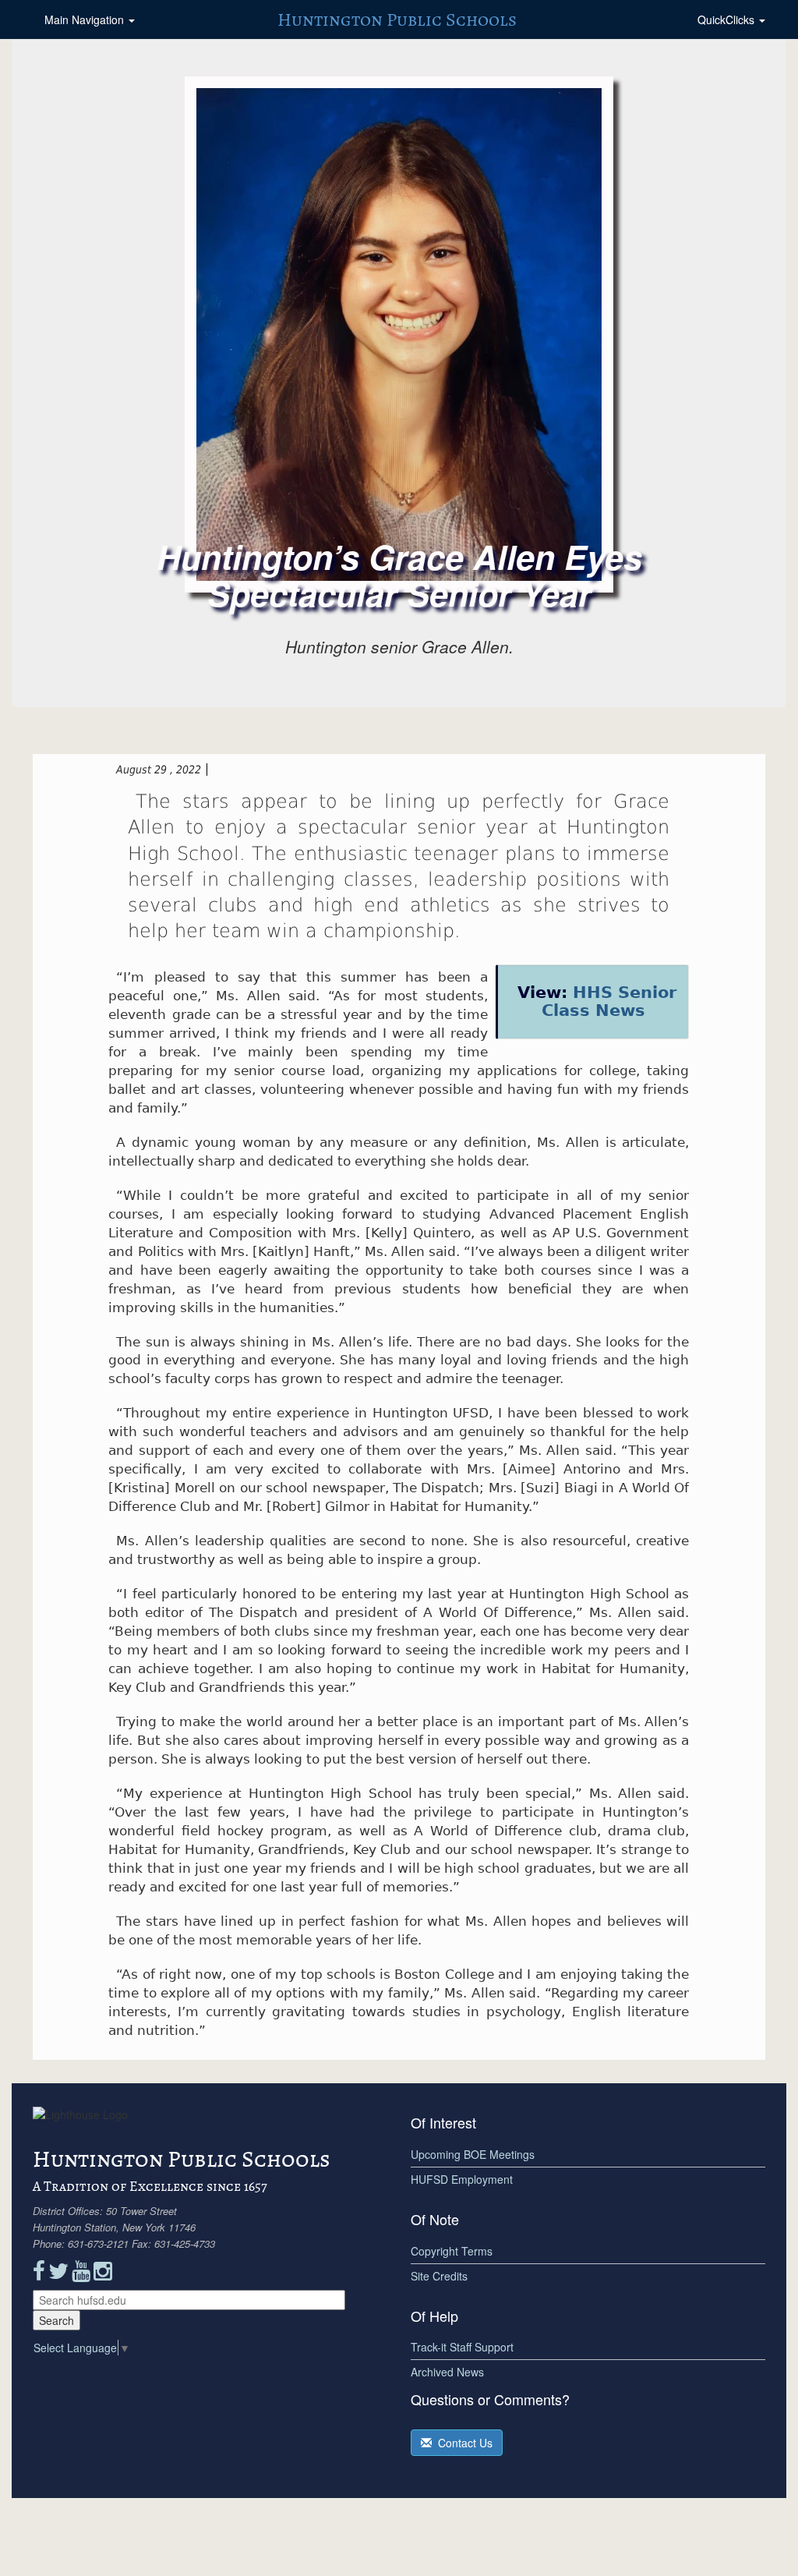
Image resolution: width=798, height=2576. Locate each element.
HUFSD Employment (462, 2179)
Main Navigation (86, 19)
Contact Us (462, 2443)
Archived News (447, 2372)
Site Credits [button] (439, 2276)
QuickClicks (727, 19)
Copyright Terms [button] (452, 2251)
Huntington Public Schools (397, 19)
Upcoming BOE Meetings (473, 2154)
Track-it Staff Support (462, 2347)
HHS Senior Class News (609, 1001)
